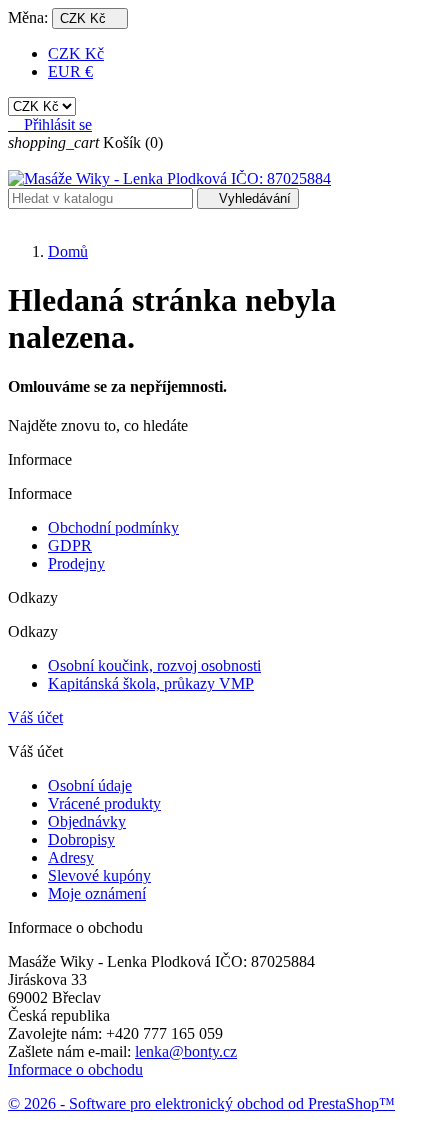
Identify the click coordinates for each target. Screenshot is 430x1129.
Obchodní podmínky (113, 527)
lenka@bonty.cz (186, 1051)
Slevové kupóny (99, 875)
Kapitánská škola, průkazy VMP (151, 683)
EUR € (70, 71)
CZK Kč (76, 53)
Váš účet (35, 717)
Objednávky (87, 821)
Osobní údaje (90, 785)
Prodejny (76, 563)
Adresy (71, 857)
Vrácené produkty (104, 803)
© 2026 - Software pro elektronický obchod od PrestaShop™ (201, 1103)
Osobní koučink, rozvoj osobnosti (154, 665)
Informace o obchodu (75, 1069)
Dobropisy (81, 839)
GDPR (70, 545)
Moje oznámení (97, 893)
